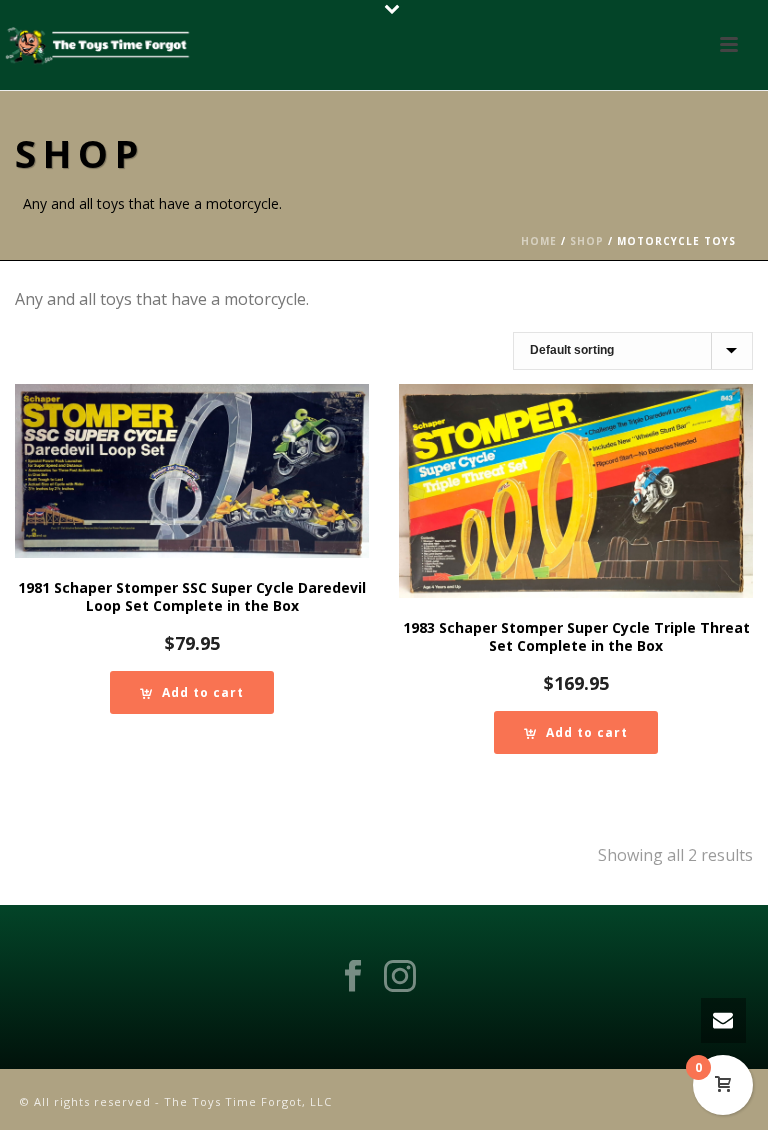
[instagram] (400, 977)
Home (539, 241)
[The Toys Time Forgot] (100, 45)
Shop (587, 241)
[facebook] (353, 977)
